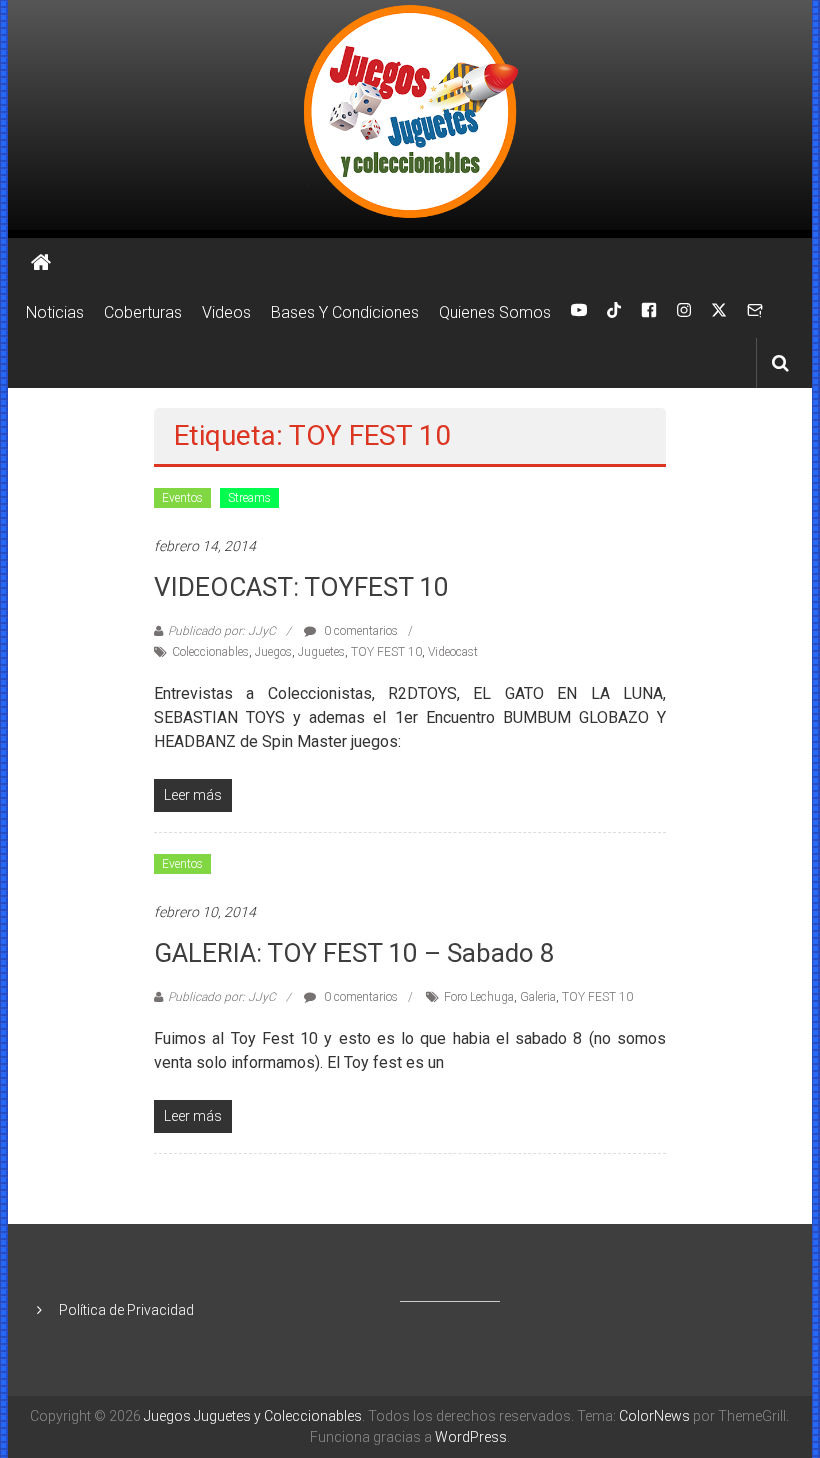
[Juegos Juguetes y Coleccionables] (410, 115)
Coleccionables (210, 652)
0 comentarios (359, 631)
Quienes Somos (495, 312)
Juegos (273, 652)
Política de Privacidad (126, 1310)
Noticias (55, 312)
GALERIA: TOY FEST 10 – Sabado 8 (354, 953)
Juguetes (321, 652)
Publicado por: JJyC (222, 631)
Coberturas (143, 312)
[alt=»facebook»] (649, 313)
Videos (226, 312)
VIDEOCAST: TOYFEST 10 (301, 587)
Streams (249, 498)
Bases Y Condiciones (345, 312)
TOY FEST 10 (386, 652)
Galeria (538, 997)
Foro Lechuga (479, 997)
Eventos (182, 498)
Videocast (453, 652)
